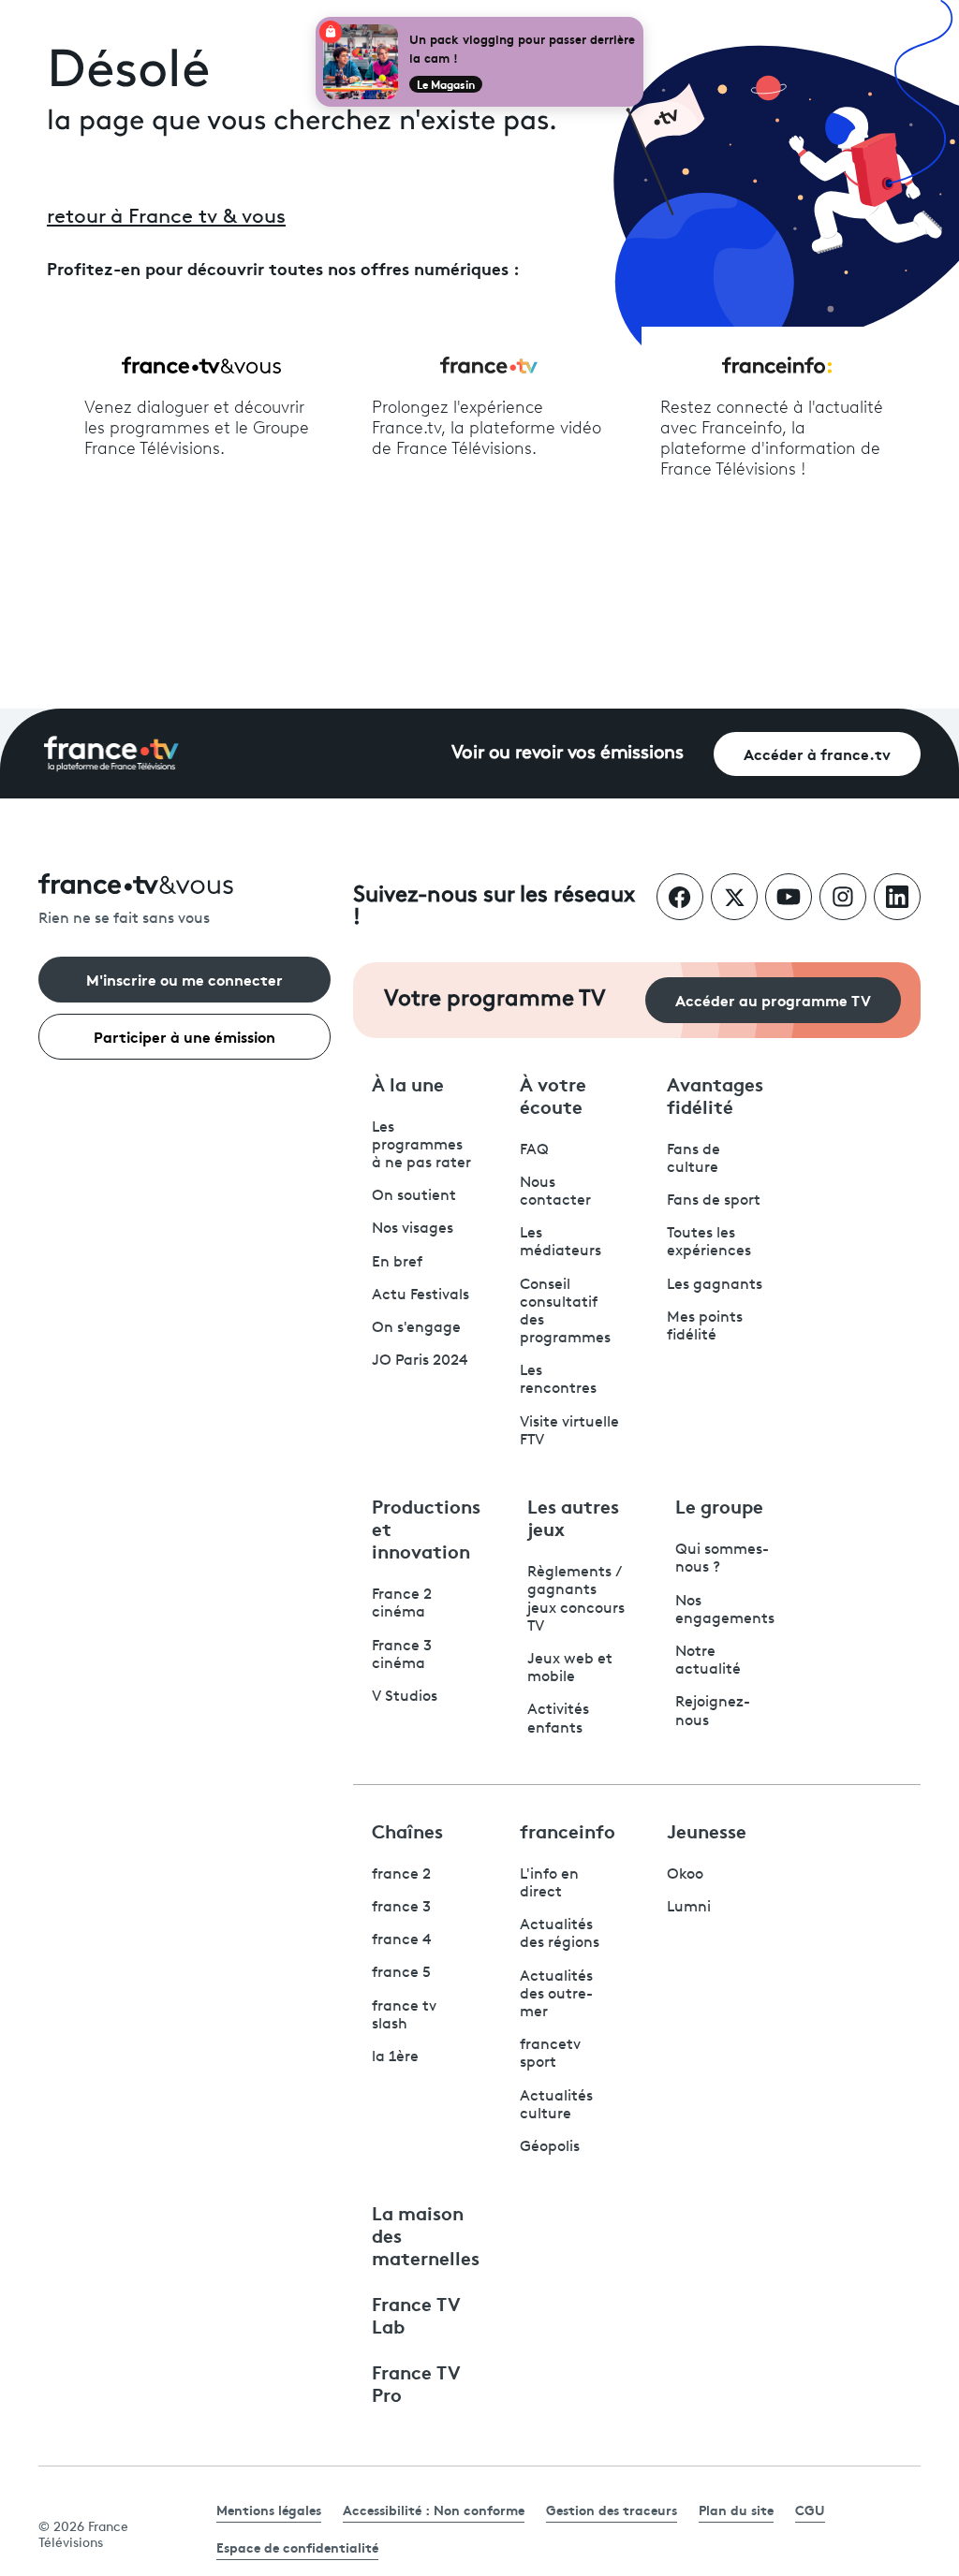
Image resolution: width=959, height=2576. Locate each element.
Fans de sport (714, 1201)
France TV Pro (416, 2382)
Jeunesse (707, 1830)
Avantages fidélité (715, 1094)
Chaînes (407, 1830)
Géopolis (550, 2147)
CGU (810, 2510)
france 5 (401, 1973)
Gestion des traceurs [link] (612, 2510)
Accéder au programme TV (773, 999)
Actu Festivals (420, 1295)
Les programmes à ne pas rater (421, 1146)
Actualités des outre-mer (556, 1995)
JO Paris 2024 (420, 1361)
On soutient (414, 1196)
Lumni (689, 1908)
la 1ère (395, 2057)
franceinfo (568, 1830)
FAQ (534, 1150)
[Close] (640, 21)
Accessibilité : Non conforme (434, 2510)
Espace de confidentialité (297, 2547)
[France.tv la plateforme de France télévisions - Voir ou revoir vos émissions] (111, 754)
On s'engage (416, 1328)
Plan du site (736, 2510)
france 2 (401, 1875)
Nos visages (413, 1229)
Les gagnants (715, 1285)
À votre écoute (553, 1094)
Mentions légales (269, 2510)
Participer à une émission (184, 1036)
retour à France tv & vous (166, 218)
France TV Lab (416, 2314)
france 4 (402, 1940)
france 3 (401, 1908)
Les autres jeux (573, 1516)
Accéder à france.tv (817, 753)
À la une (408, 1083)
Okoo (685, 1875)
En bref (397, 1263)
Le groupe (719, 1505)
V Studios (405, 1697)
